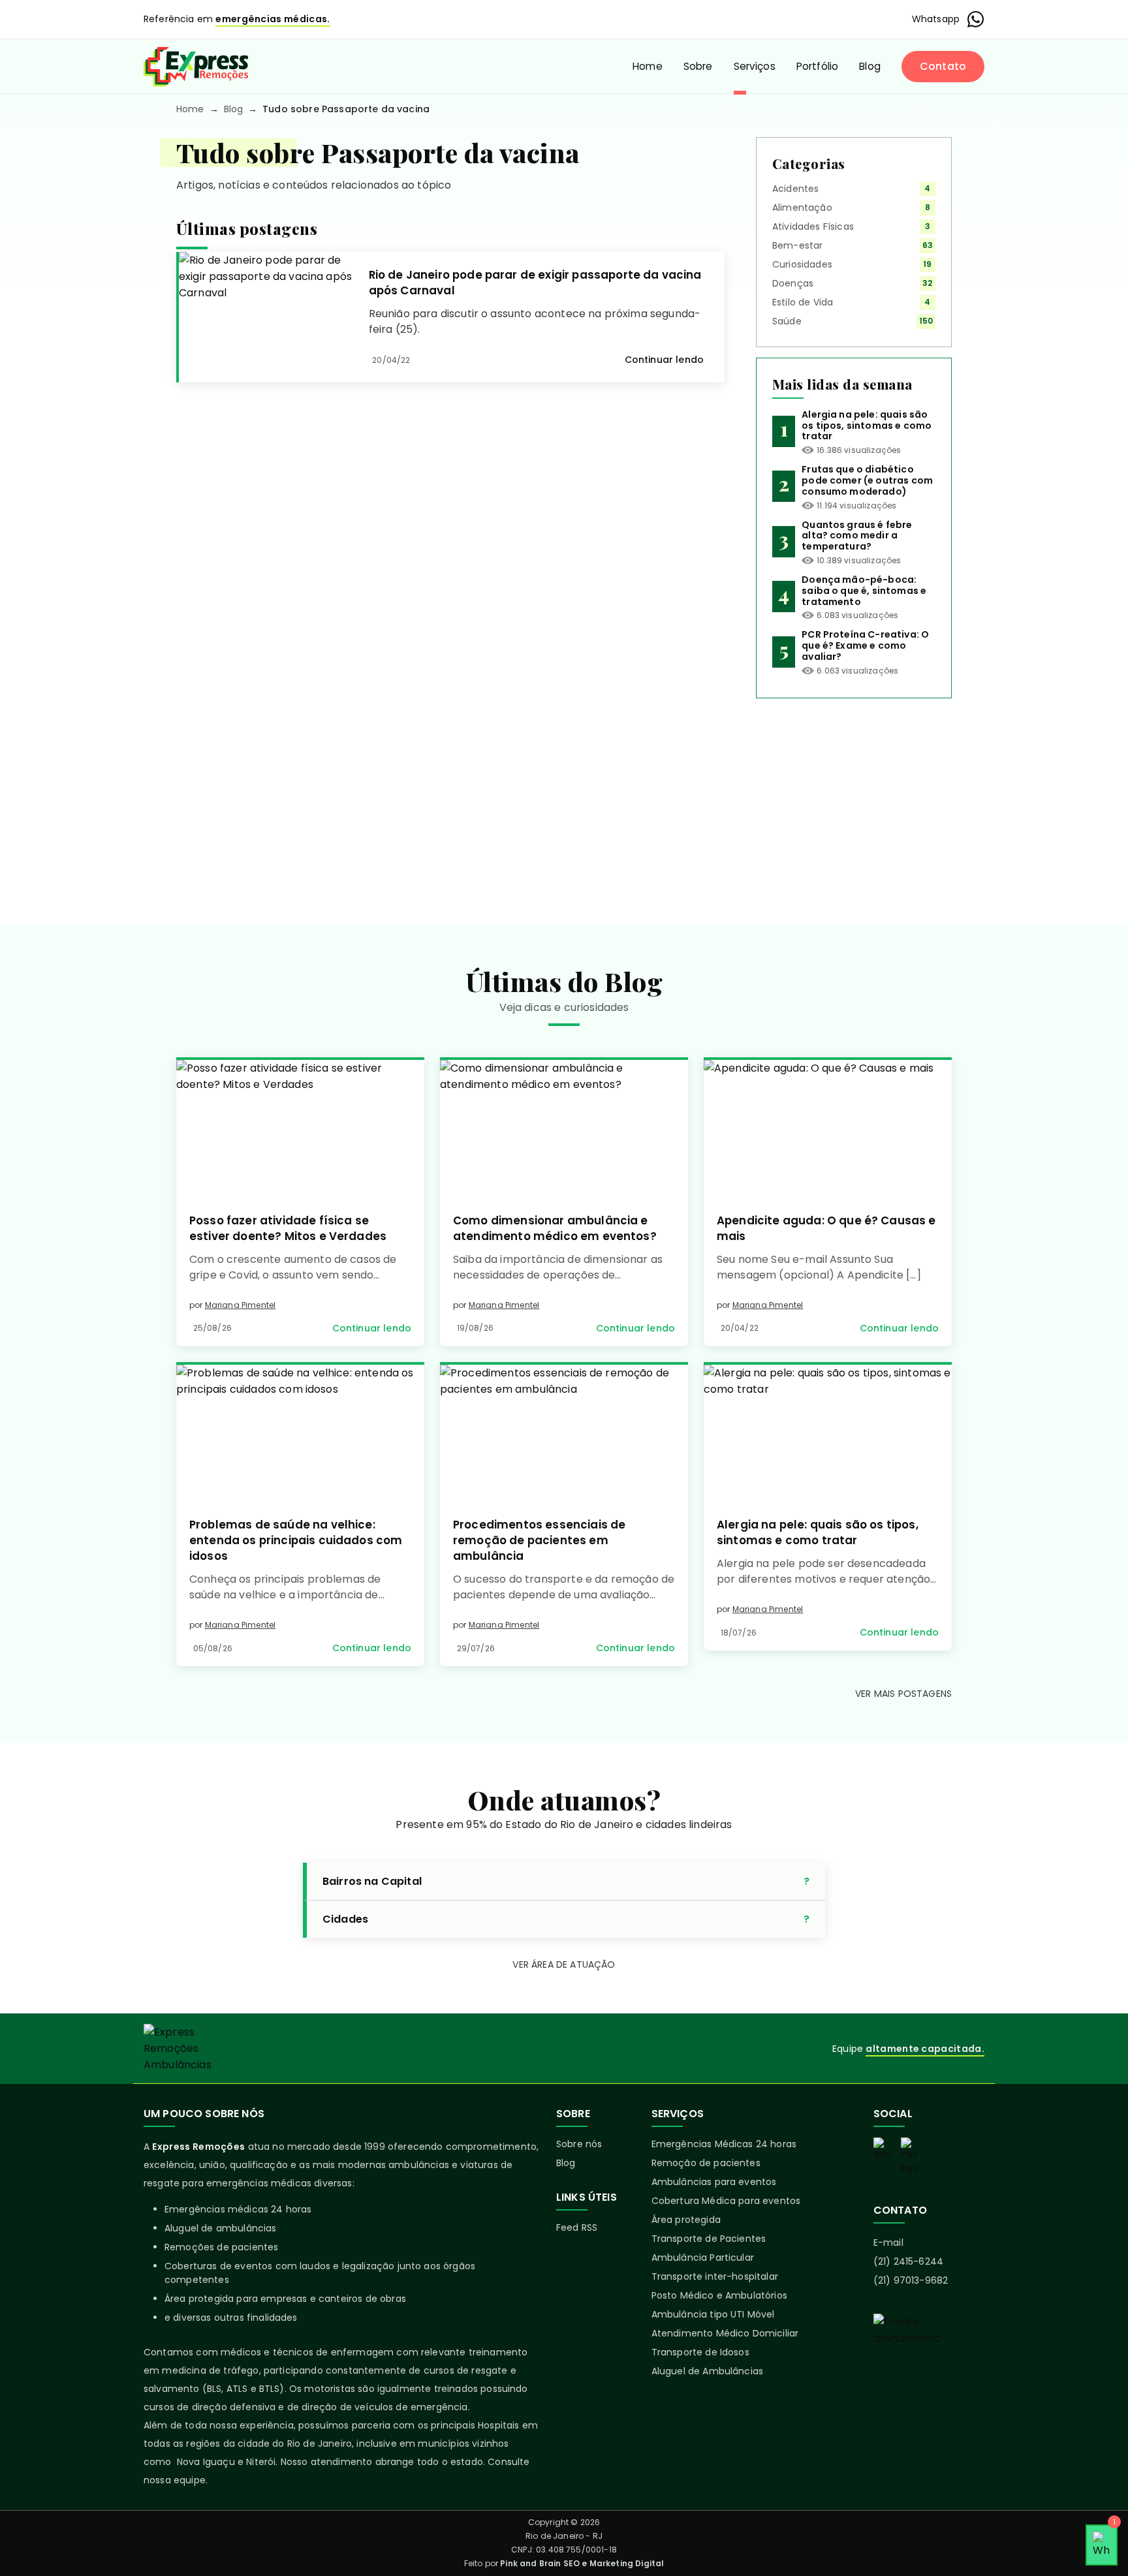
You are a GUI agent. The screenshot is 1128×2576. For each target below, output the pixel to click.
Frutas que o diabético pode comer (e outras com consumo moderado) (867, 480)
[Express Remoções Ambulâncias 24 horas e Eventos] (196, 67)
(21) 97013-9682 (911, 2280)
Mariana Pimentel (241, 1305)
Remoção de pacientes (706, 2163)
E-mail (888, 2242)
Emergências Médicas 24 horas (724, 2144)
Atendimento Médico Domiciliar (725, 2333)
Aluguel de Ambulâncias (708, 2371)
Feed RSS (577, 2227)
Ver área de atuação (564, 1964)
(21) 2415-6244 (908, 2261)
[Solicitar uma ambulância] (929, 2359)
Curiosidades (802, 264)
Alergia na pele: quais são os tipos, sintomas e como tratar (867, 426)
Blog (870, 66)
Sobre (698, 66)
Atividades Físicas (813, 226)
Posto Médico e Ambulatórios (719, 2295)
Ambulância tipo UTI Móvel (713, 2314)
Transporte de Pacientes (709, 2239)
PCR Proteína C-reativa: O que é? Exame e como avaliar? (865, 645)
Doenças (793, 283)
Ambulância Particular (703, 2258)
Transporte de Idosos (700, 2352)
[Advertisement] (854, 801)
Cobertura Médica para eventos (726, 2201)
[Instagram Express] (909, 2156)
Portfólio (817, 66)
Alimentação (802, 208)
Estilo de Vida (803, 302)
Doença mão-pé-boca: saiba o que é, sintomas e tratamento (864, 591)
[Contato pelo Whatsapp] (882, 2149)
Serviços (755, 66)
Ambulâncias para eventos (714, 2182)
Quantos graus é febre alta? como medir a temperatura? (857, 536)
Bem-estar (797, 245)
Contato (943, 66)
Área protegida (686, 2220)
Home (648, 66)
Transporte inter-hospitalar (715, 2276)
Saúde (787, 321)
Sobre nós (579, 2144)
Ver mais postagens (903, 1694)
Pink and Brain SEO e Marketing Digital (582, 2563)
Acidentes (795, 189)
